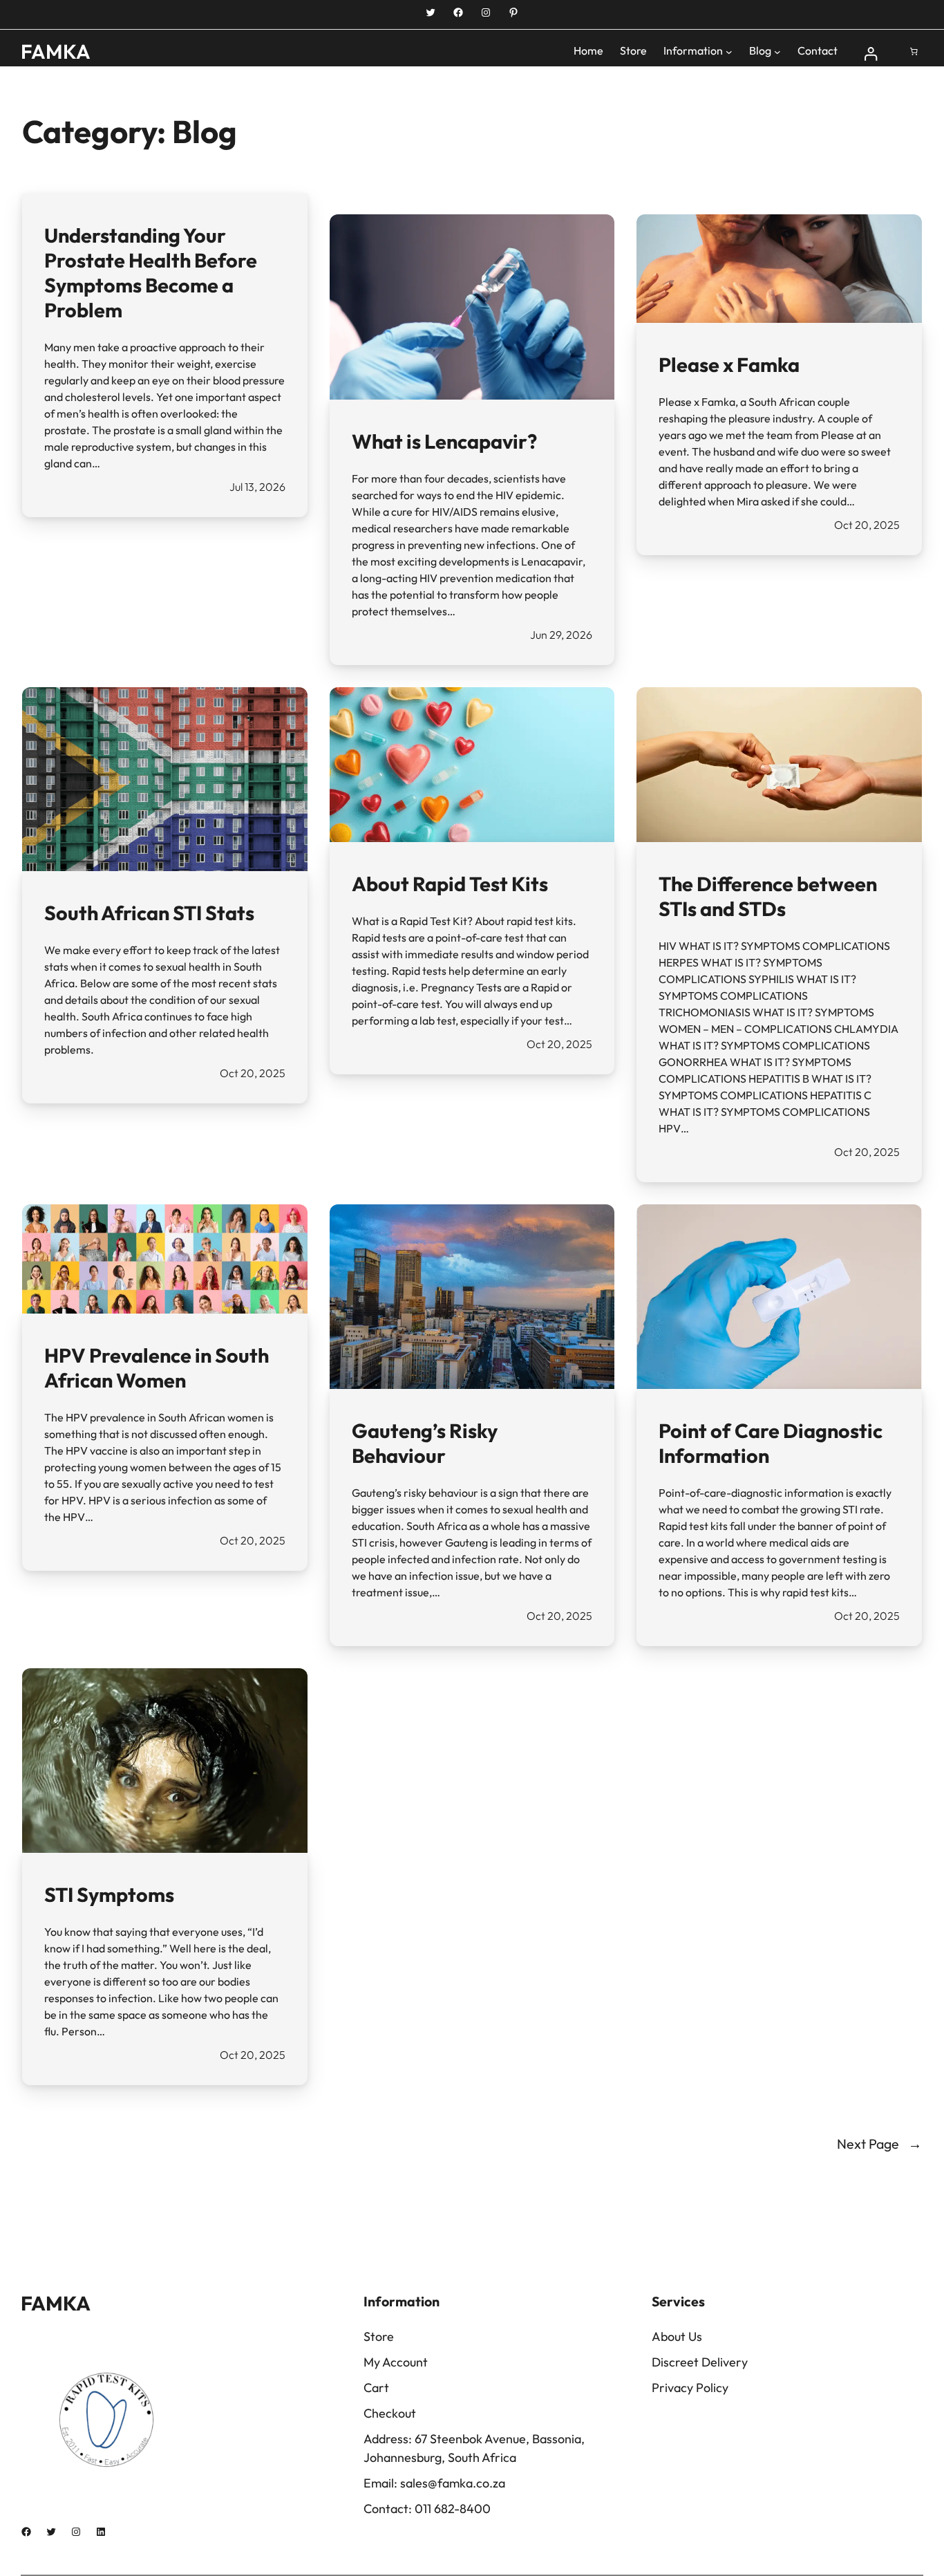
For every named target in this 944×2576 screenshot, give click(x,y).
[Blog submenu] (777, 52)
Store (379, 2336)
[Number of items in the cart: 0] (914, 52)
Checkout (390, 2413)
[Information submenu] (729, 52)
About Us (677, 2336)
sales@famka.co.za (453, 2483)
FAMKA (56, 51)
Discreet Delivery (700, 2362)
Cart (376, 2388)
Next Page (879, 2144)
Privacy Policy (690, 2388)
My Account (396, 2362)
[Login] (871, 52)
